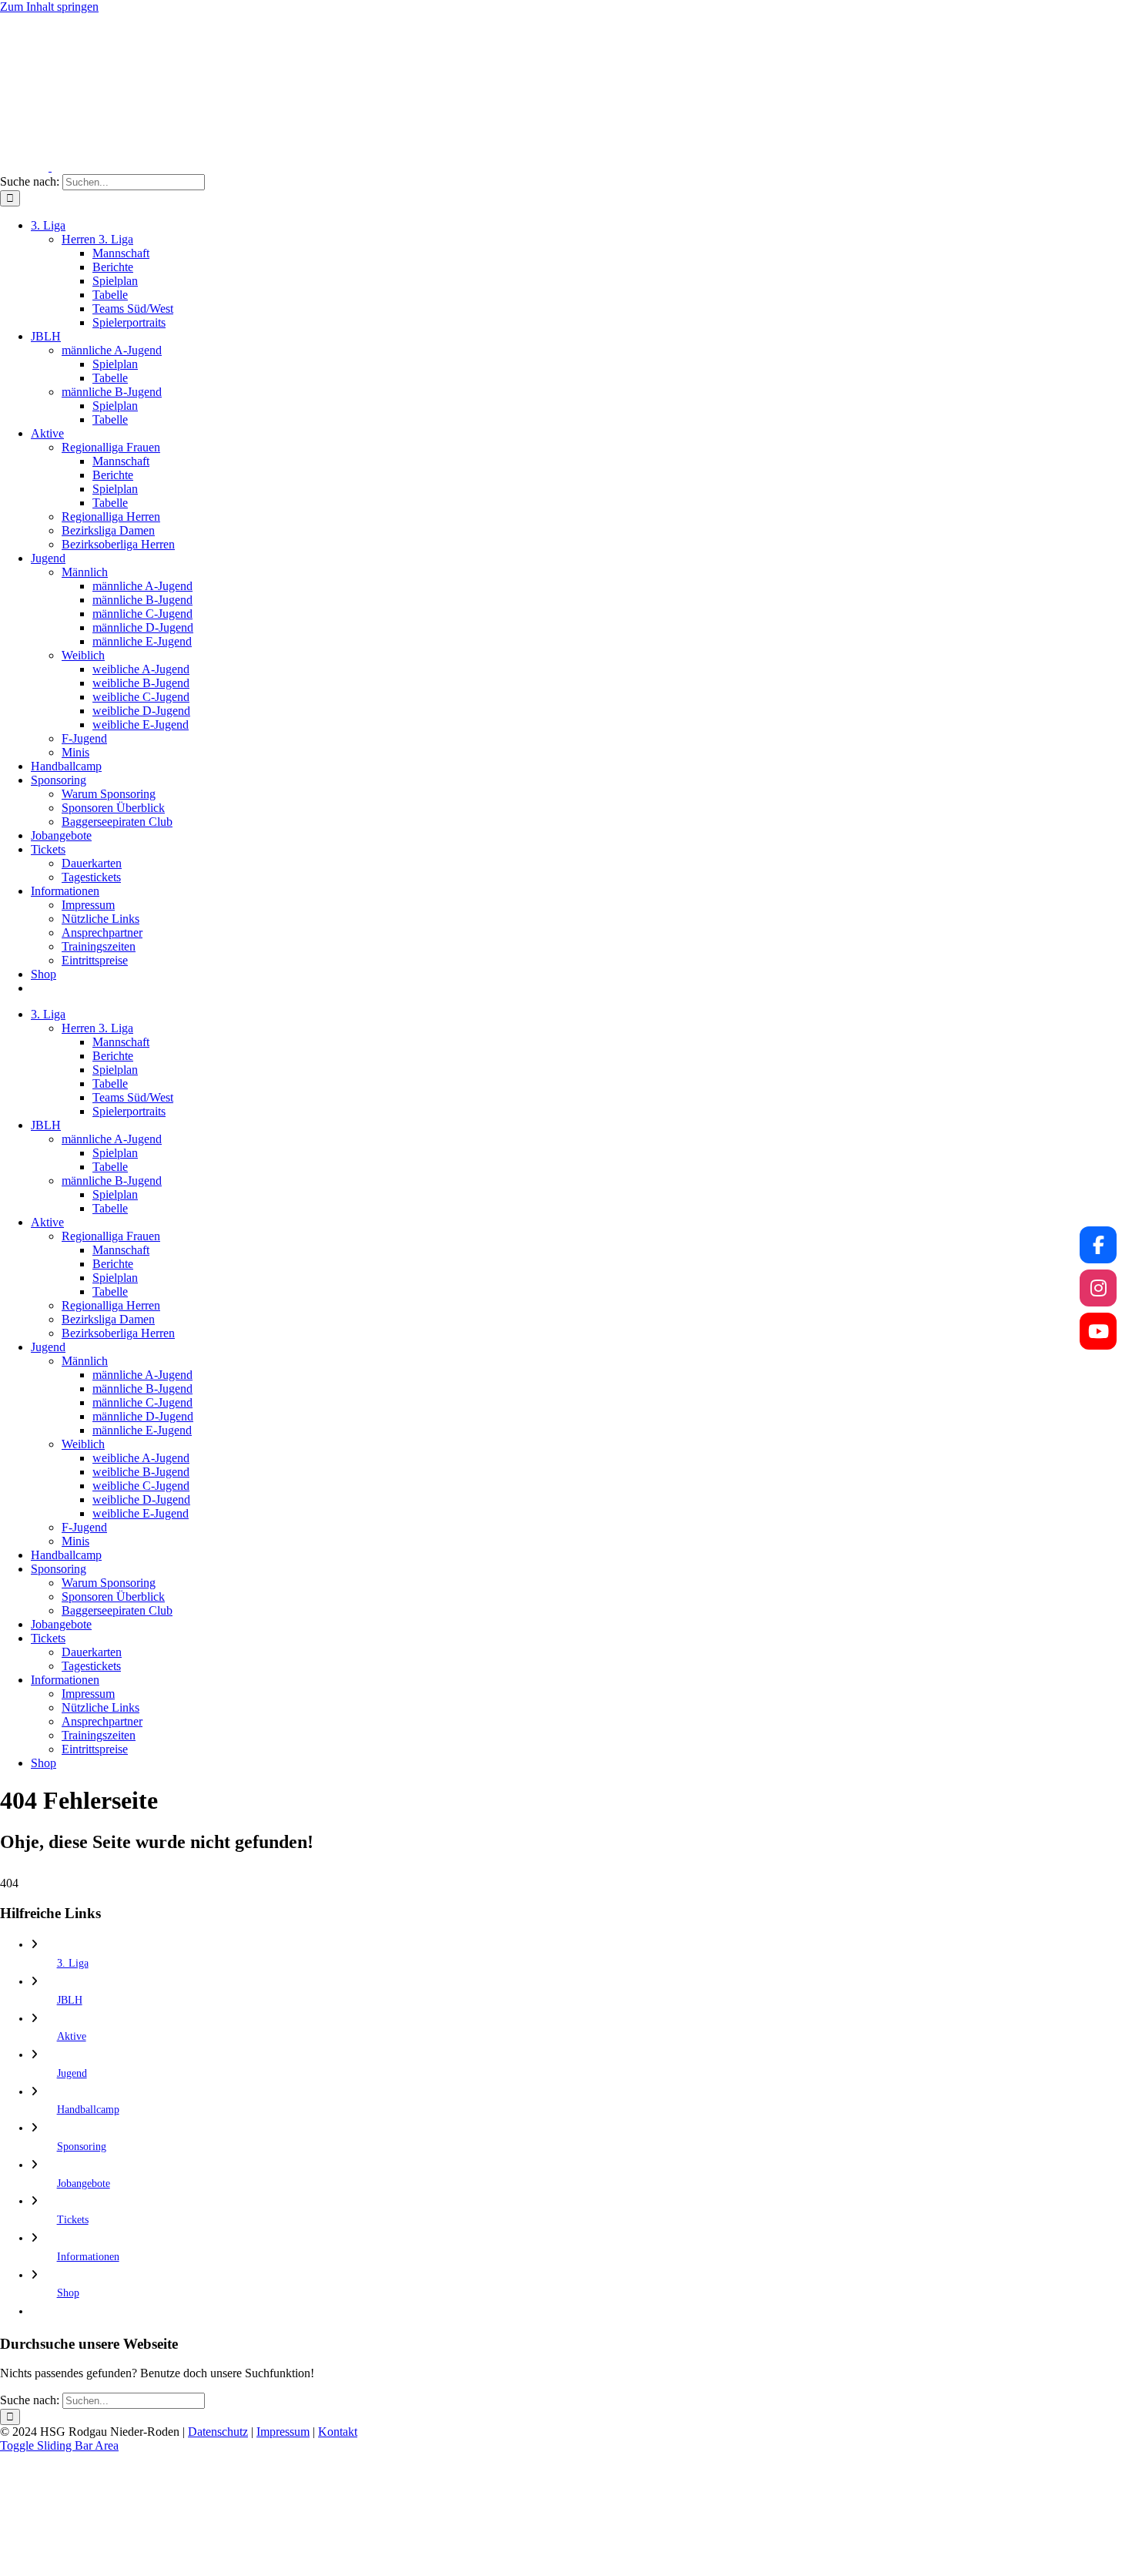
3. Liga (73, 1963)
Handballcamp (88, 2110)
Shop (68, 2293)
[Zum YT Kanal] (1098, 1331)
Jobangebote (84, 2184)
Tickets (73, 2220)
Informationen (88, 2257)
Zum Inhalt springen (49, 7)
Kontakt (338, 2432)
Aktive (72, 2036)
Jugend (72, 2073)
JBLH (70, 2000)
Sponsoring (82, 2147)
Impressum (283, 2432)
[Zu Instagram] (1098, 1288)
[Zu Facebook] (1098, 1245)
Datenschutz (218, 2432)
